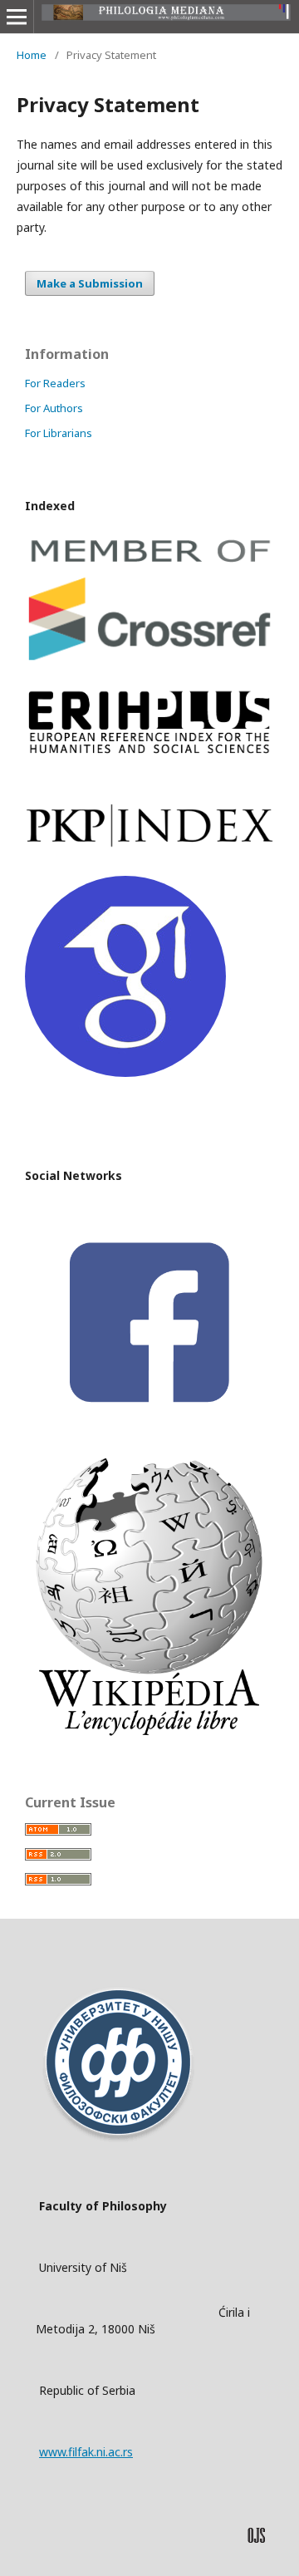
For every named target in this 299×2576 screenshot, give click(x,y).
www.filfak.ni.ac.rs (86, 2452)
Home (32, 55)
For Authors (54, 408)
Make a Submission (90, 283)
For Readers (55, 383)
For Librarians (59, 433)
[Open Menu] (17, 17)
